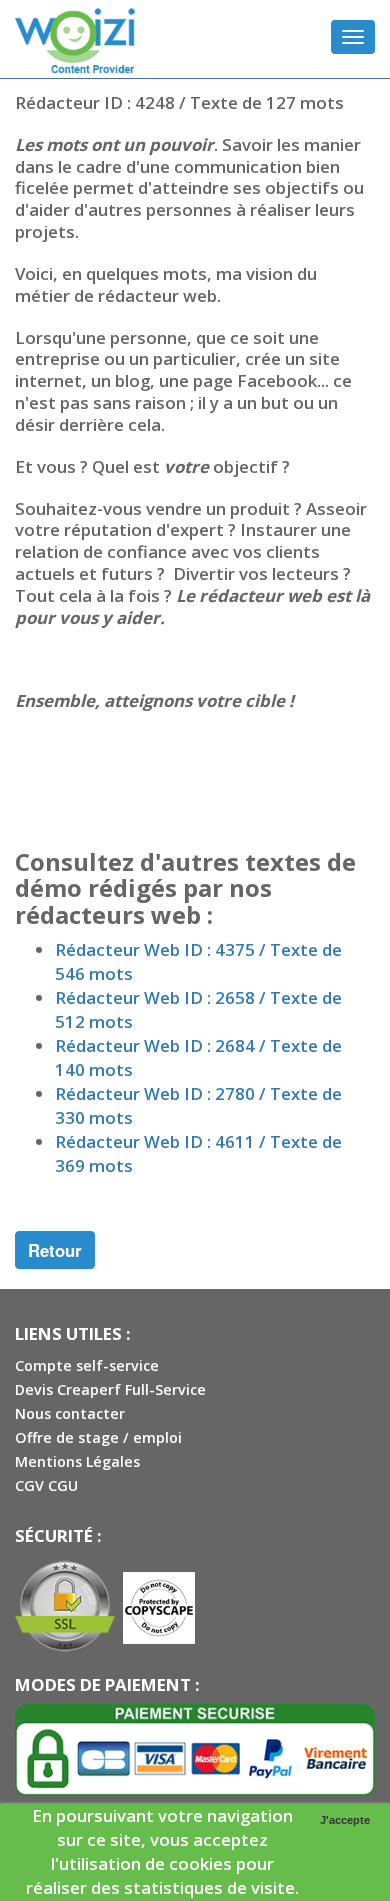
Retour (55, 1250)
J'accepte (345, 1820)
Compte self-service (87, 1365)
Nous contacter (70, 1413)
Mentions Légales (77, 1461)
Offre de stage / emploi (98, 1437)
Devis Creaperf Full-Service (110, 1389)
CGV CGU (46, 1485)
